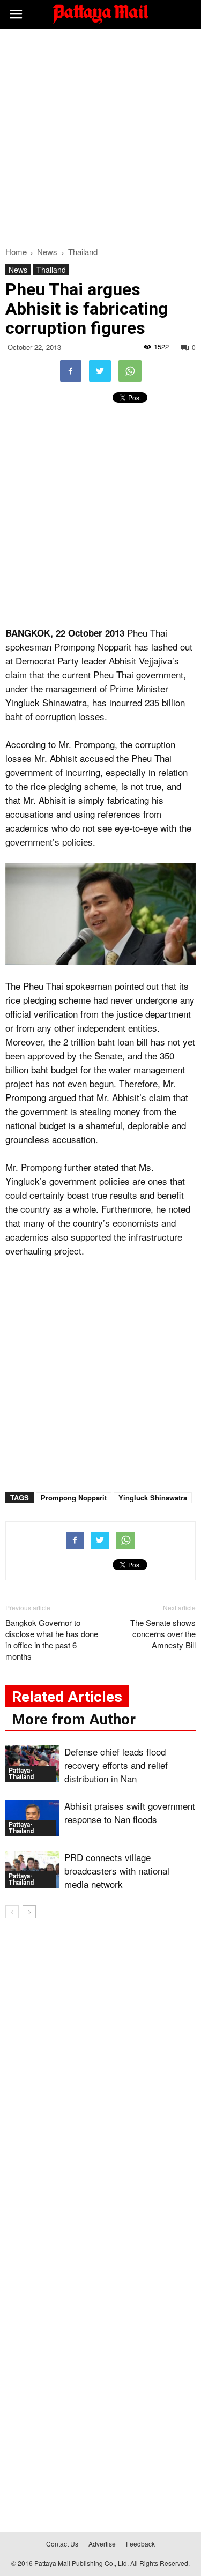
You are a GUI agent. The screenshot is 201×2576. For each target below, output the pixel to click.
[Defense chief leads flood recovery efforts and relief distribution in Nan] (32, 1764)
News (18, 270)
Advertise (102, 2544)
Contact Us (62, 2544)
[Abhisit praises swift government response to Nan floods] (32, 1818)
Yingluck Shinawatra (153, 1498)
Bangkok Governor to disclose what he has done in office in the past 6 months (52, 1639)
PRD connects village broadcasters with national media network (117, 1871)
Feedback (140, 2544)
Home (16, 252)
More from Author (74, 1719)
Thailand (51, 270)
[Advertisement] (100, 135)
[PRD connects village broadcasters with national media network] (32, 1869)
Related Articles (67, 1697)
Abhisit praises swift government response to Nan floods (130, 1812)
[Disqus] (100, 2081)
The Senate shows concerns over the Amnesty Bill (163, 1634)
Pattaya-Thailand (21, 1774)
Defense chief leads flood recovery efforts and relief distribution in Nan (116, 1765)
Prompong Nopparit (74, 1498)
